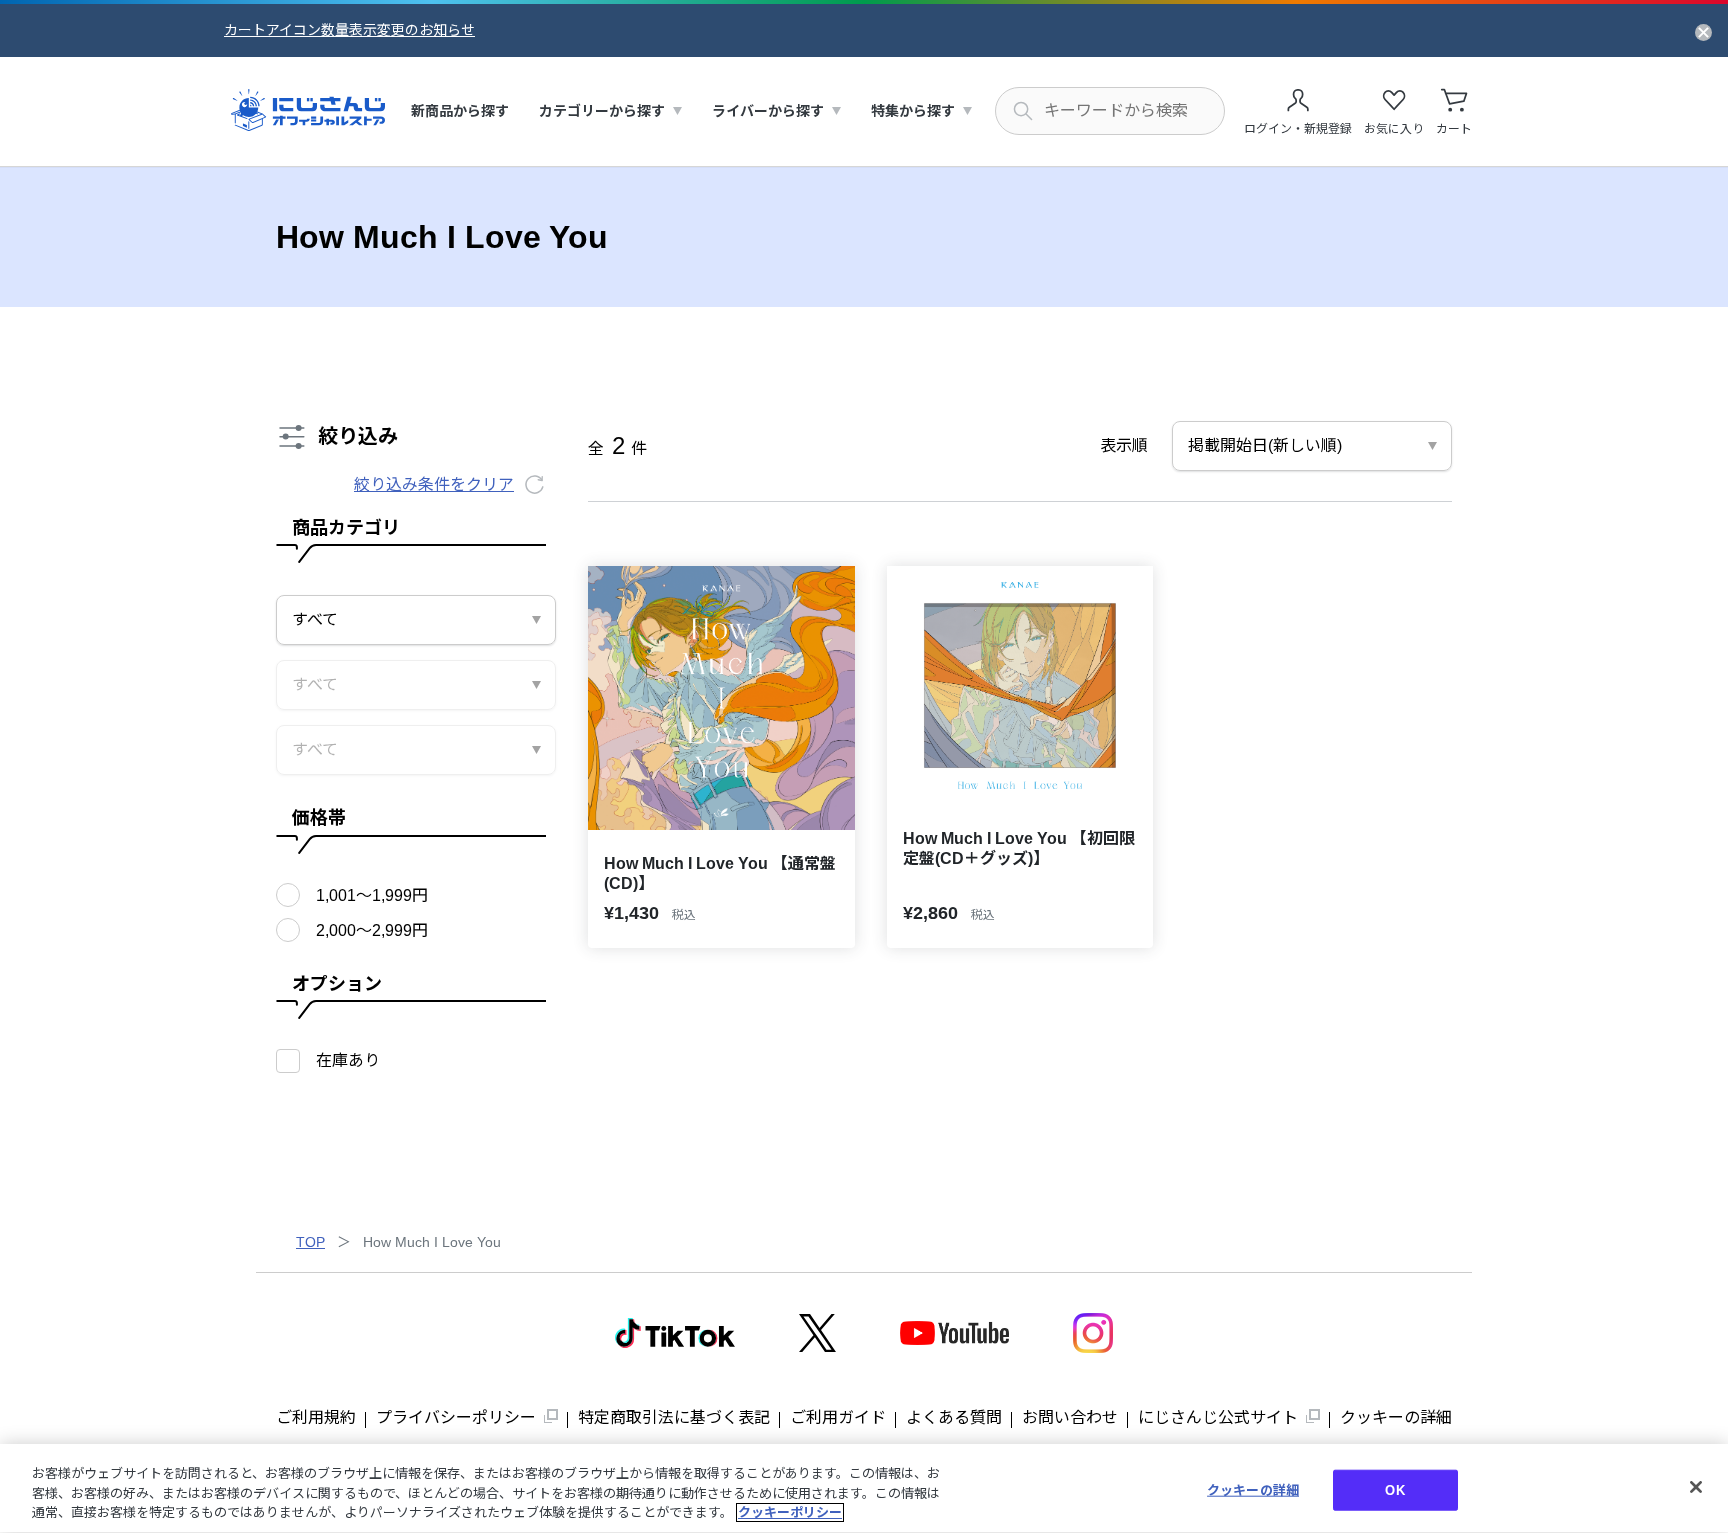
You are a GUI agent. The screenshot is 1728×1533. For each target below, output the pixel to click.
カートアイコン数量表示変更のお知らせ (349, 30)
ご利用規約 (316, 1417)
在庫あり (348, 1060)
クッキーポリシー (790, 1512)
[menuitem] (460, 111)
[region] (864, 1488)
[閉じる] (1696, 1487)
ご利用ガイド (838, 1417)
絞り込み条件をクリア (434, 484)
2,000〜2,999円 (372, 930)
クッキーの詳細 (1396, 1417)
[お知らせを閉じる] (1703, 31)
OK (1394, 1489)
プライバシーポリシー (456, 1417)
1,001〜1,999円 (372, 895)
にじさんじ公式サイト (1218, 1417)
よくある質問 (954, 1417)
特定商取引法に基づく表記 (674, 1417)
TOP (310, 1242)
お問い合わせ (1070, 1417)
